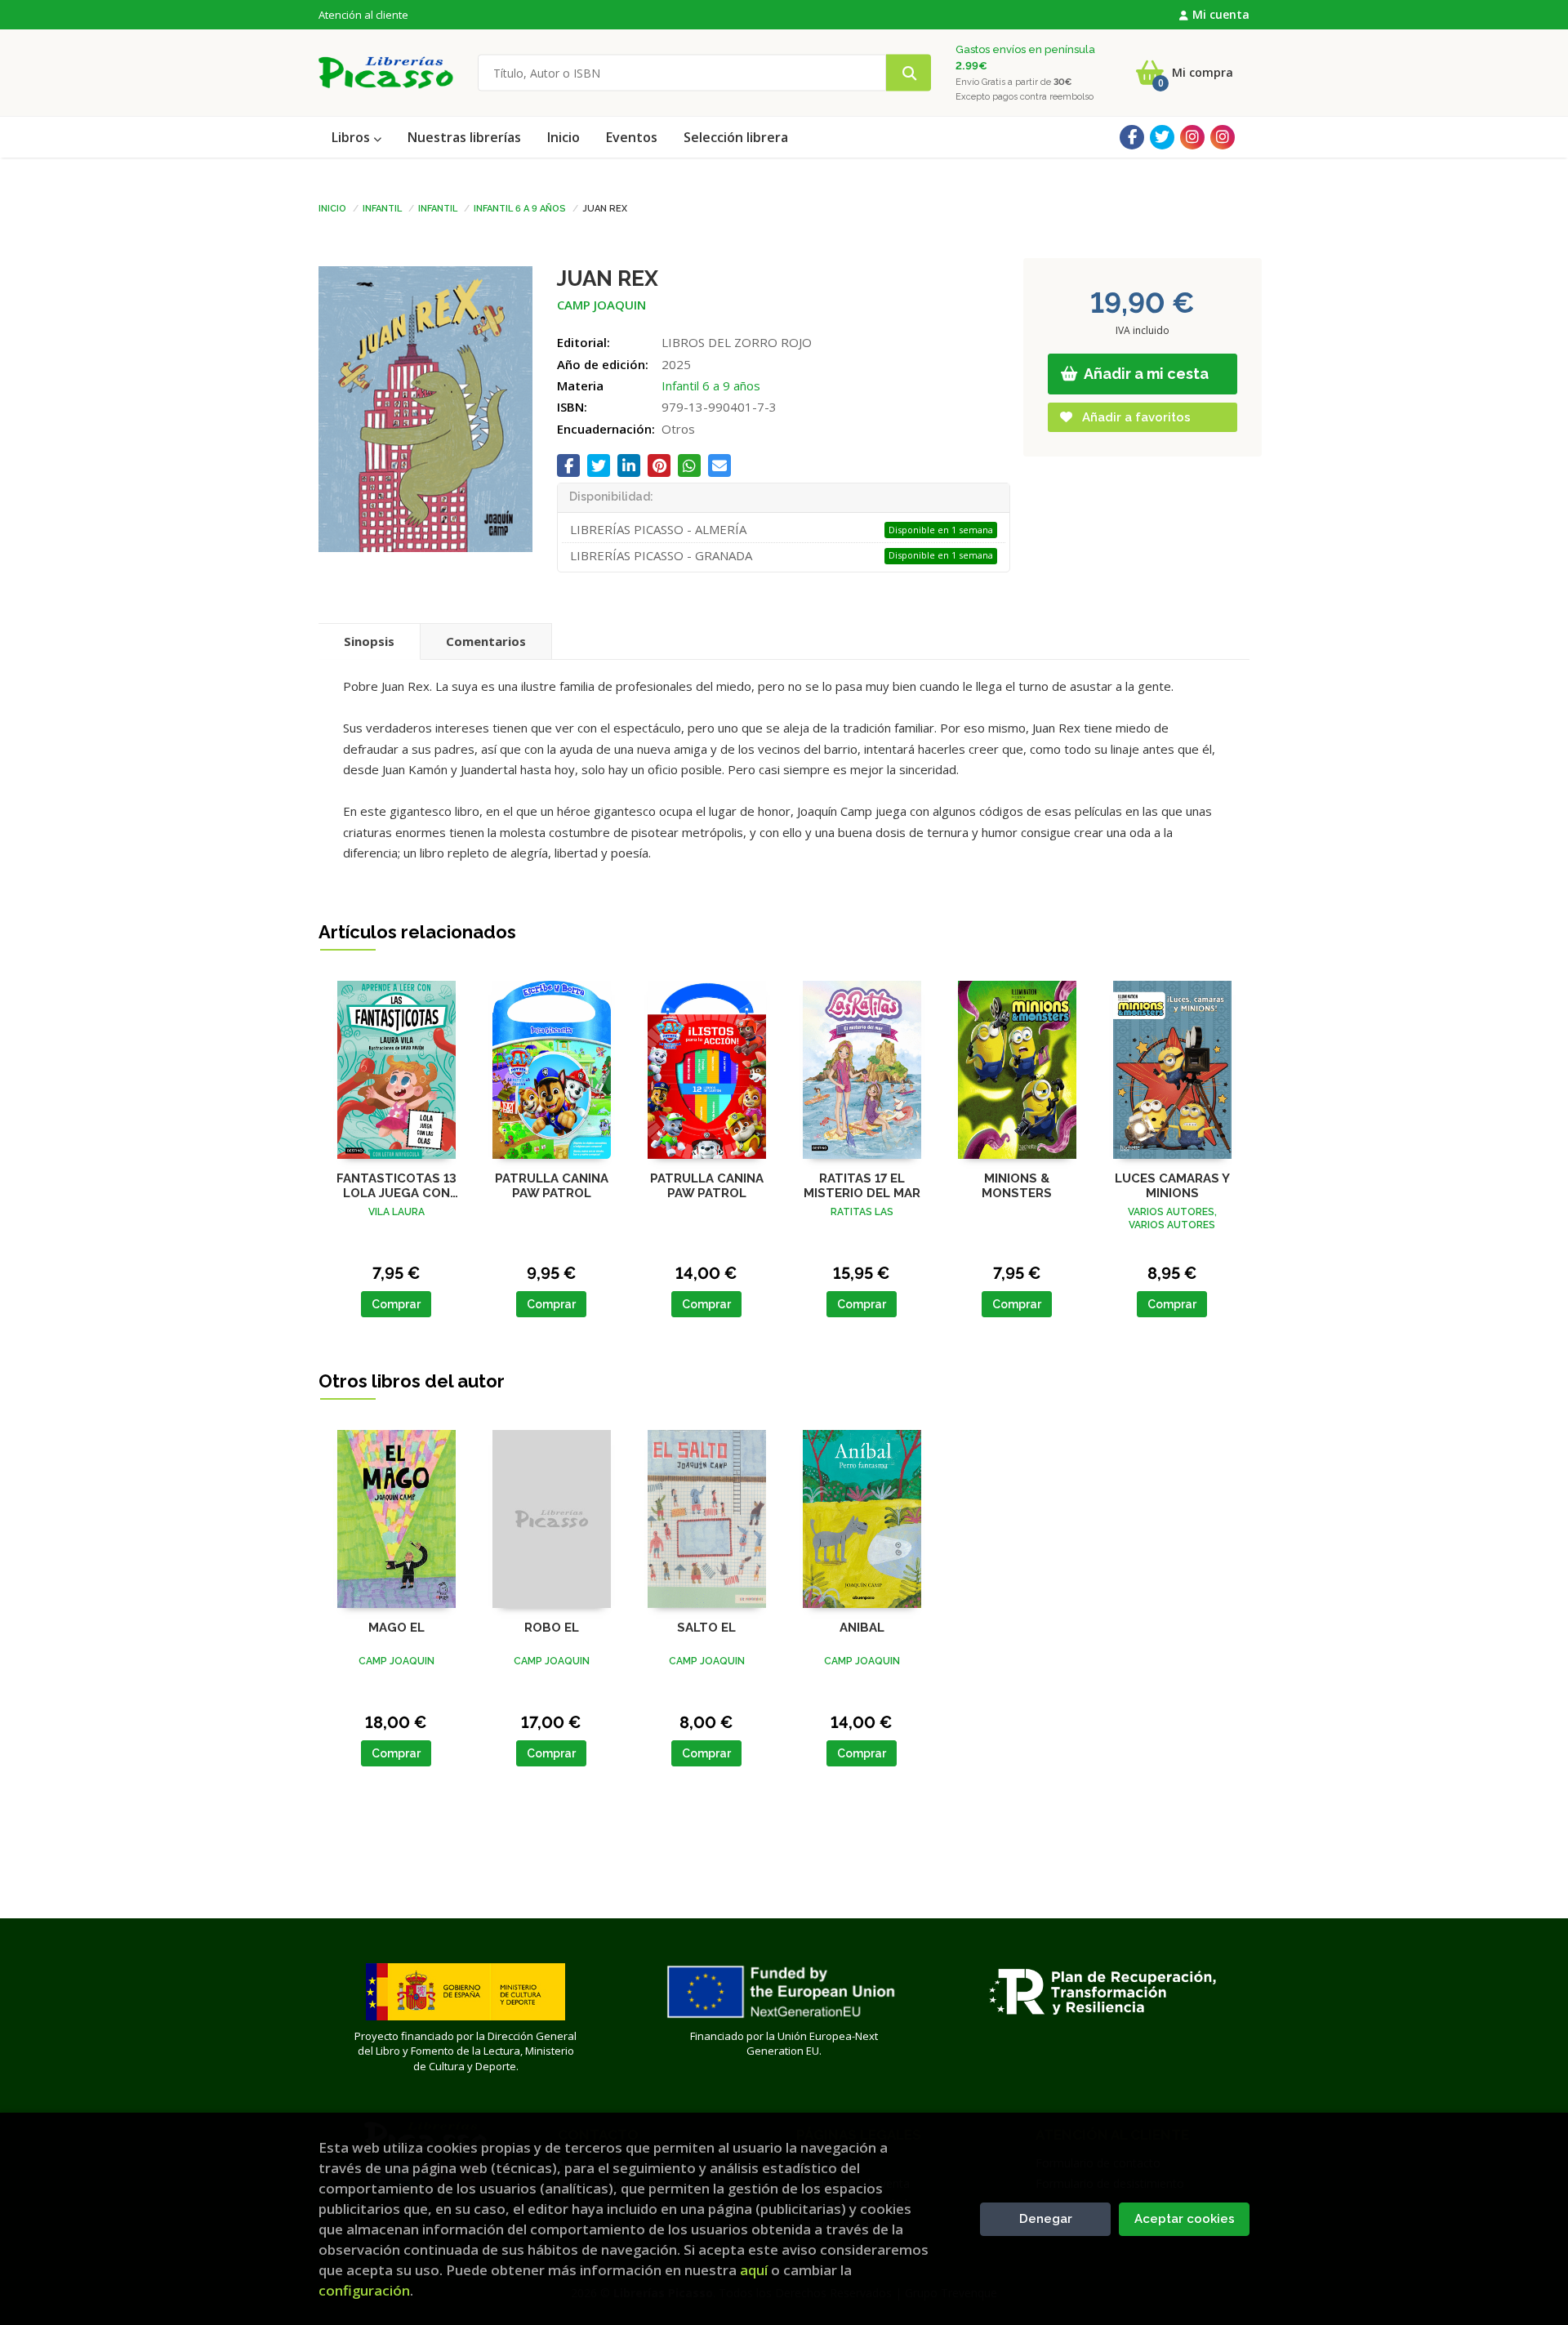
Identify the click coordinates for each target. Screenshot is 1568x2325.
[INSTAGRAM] (1192, 137)
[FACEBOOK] (1132, 137)
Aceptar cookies (1185, 2219)
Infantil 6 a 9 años (520, 207)
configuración (364, 2290)
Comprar (396, 1304)
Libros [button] (352, 137)
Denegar (1046, 2219)
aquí (754, 2270)
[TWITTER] (1162, 137)
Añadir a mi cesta (1145, 374)
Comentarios (486, 641)
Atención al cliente (363, 15)
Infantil (382, 207)
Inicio (332, 207)
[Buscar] (909, 73)
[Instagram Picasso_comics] (1223, 137)
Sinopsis (369, 641)
